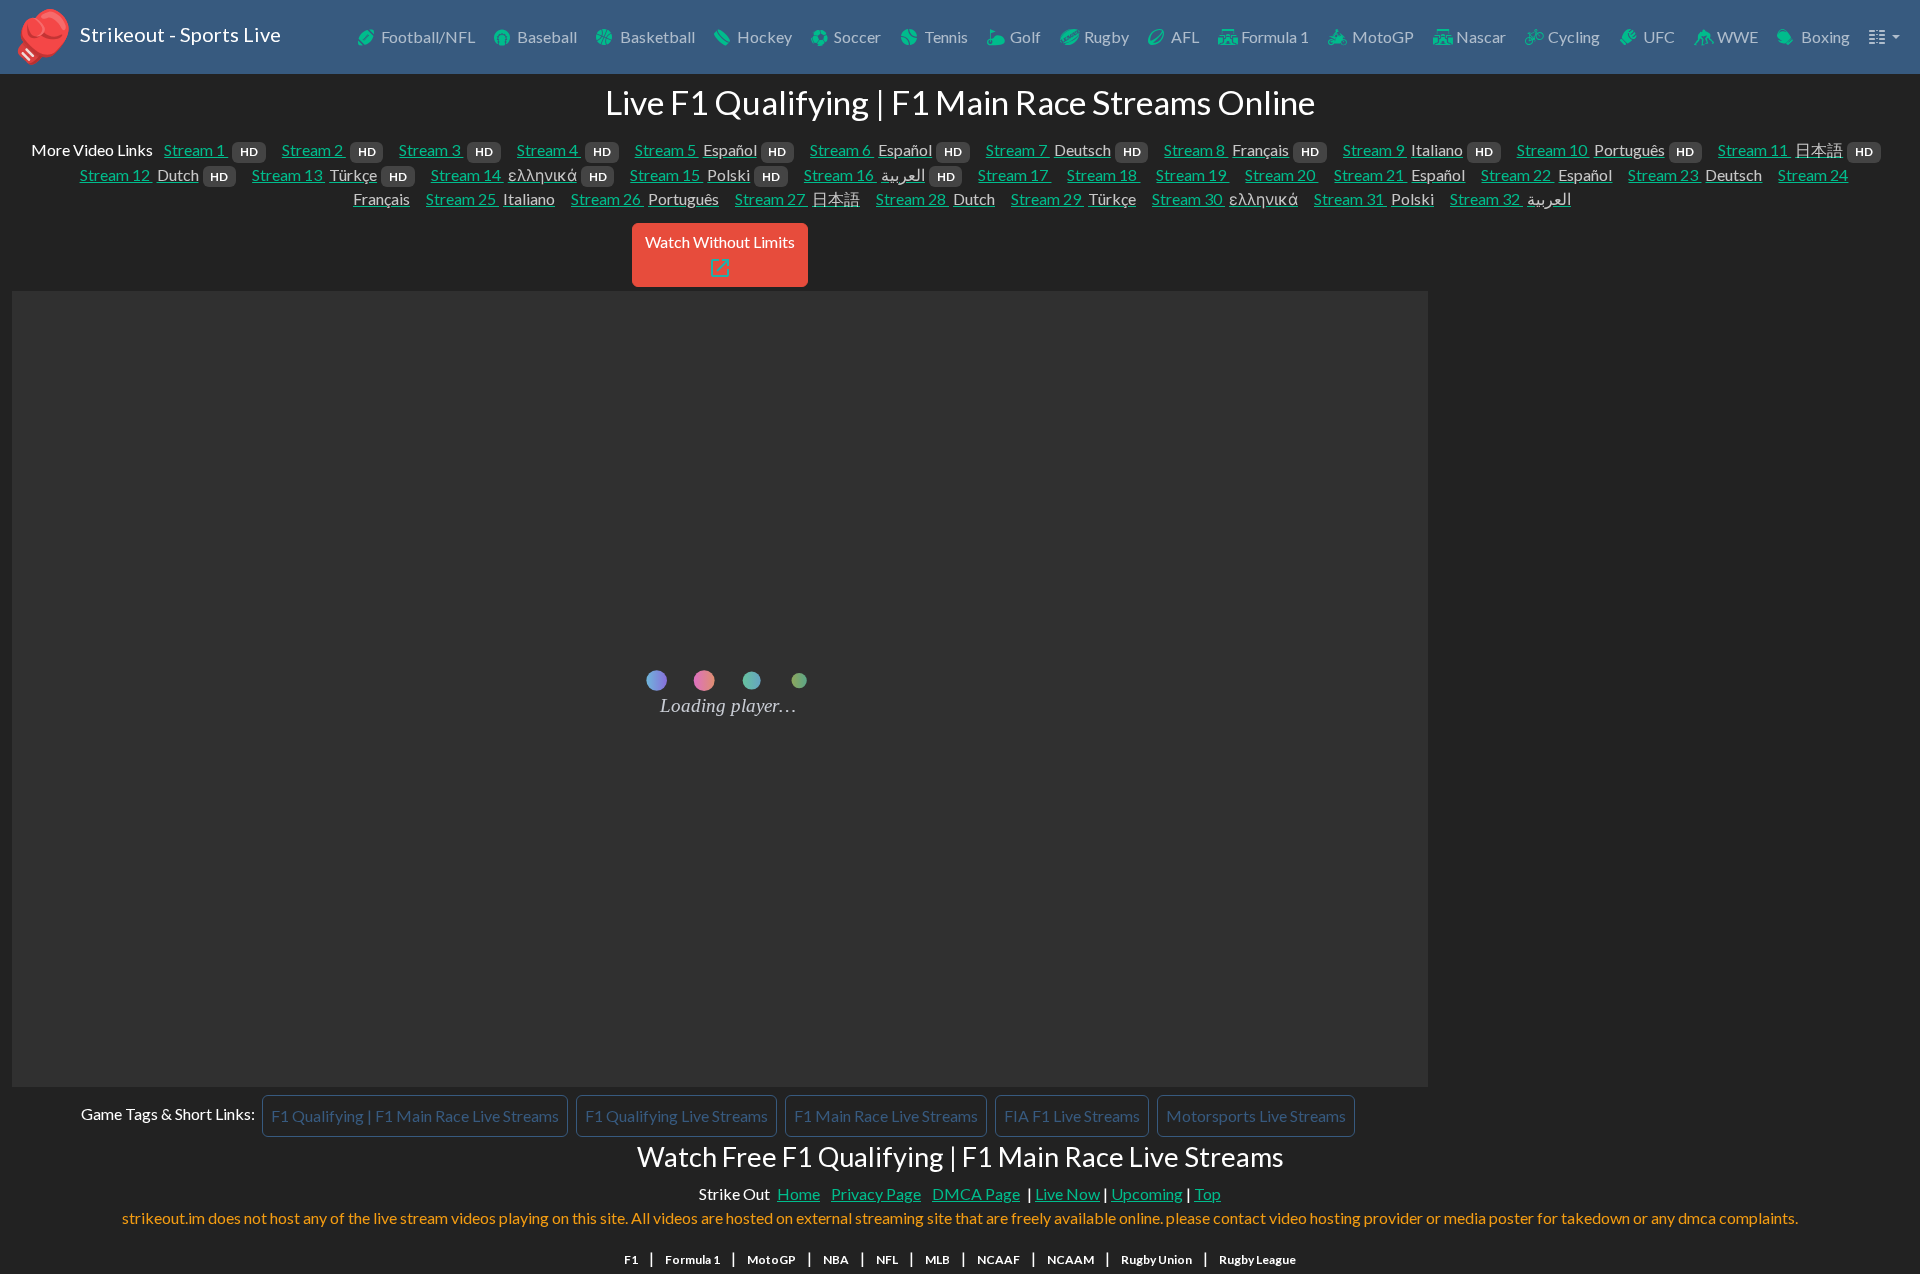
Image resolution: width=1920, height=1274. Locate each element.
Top (1207, 1193)
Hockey (764, 36)
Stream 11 (1795, 149)
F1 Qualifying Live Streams (676, 1115)
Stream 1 (211, 149)
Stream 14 (519, 174)
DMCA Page (976, 1193)
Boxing (1825, 36)
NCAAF (998, 1259)
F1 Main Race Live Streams (886, 1115)
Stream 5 (711, 149)
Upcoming (1147, 1193)
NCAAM (1070, 1259)
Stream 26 (645, 198)
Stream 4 (564, 149)
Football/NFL (428, 36)
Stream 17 (1014, 174)
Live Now (1067, 1193)
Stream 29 (1073, 198)
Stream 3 (446, 149)
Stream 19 (1192, 174)
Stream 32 (1510, 198)
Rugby (1106, 36)
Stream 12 (154, 174)
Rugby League (1257, 1259)
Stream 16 (879, 174)
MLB (937, 1259)
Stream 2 (329, 149)
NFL (887, 1259)
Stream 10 (1606, 149)
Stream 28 (935, 198)
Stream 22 (1546, 174)
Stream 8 (1241, 149)
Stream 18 (1103, 174)
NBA (836, 1259)
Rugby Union (1156, 1259)
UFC (1659, 36)
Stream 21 (1399, 174)
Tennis (946, 36)
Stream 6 (886, 149)
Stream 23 (1695, 174)
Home (798, 1193)
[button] (1883, 37)
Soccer (857, 36)
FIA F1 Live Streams (1072, 1115)
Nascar (1481, 36)
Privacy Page (876, 1193)
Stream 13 (329, 174)
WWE (1737, 36)
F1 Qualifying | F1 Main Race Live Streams (415, 1115)
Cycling (1574, 36)
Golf (1025, 36)
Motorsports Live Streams (1256, 1115)
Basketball (657, 36)
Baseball (547, 36)
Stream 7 (1063, 149)
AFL (1185, 36)
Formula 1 (1275, 36)
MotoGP (1383, 36)
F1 (631, 1259)
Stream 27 (797, 198)
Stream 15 (705, 174)
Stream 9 (1418, 149)
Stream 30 (1225, 198)
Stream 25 (490, 198)
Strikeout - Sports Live (178, 34)
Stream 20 (1281, 174)
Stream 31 (1374, 198)
